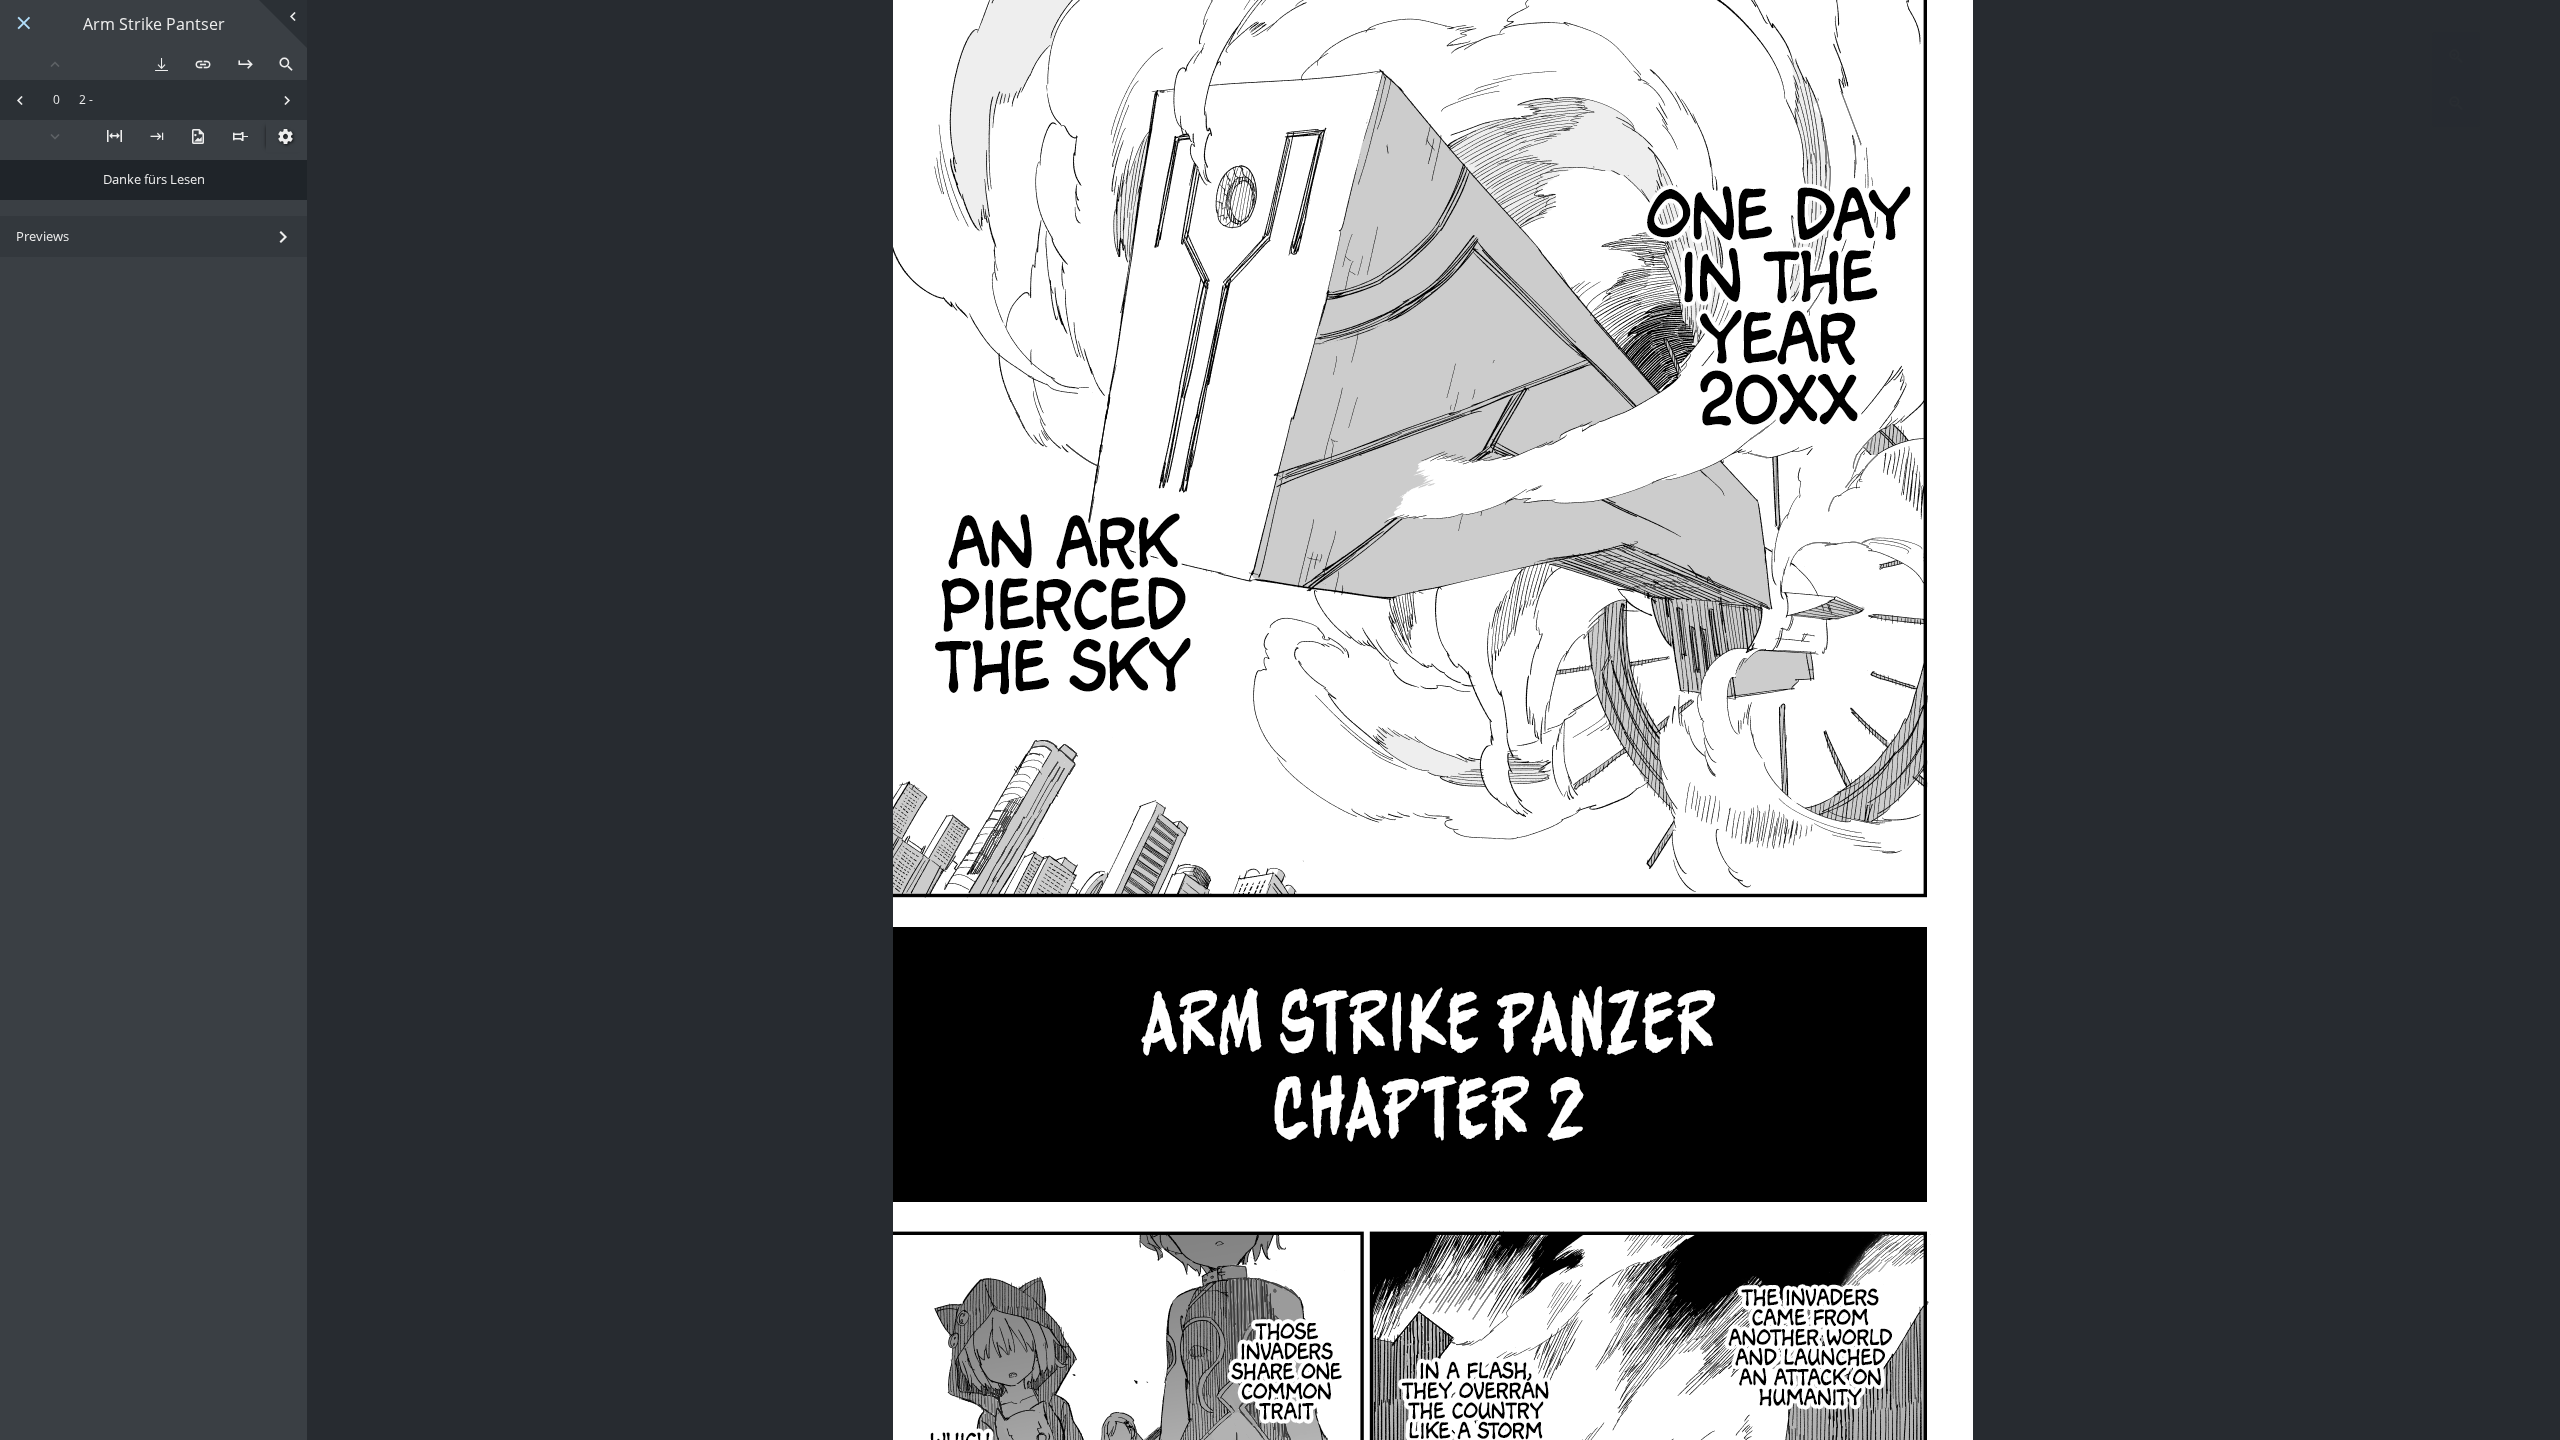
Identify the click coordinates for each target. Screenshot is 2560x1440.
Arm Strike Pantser (154, 24)
